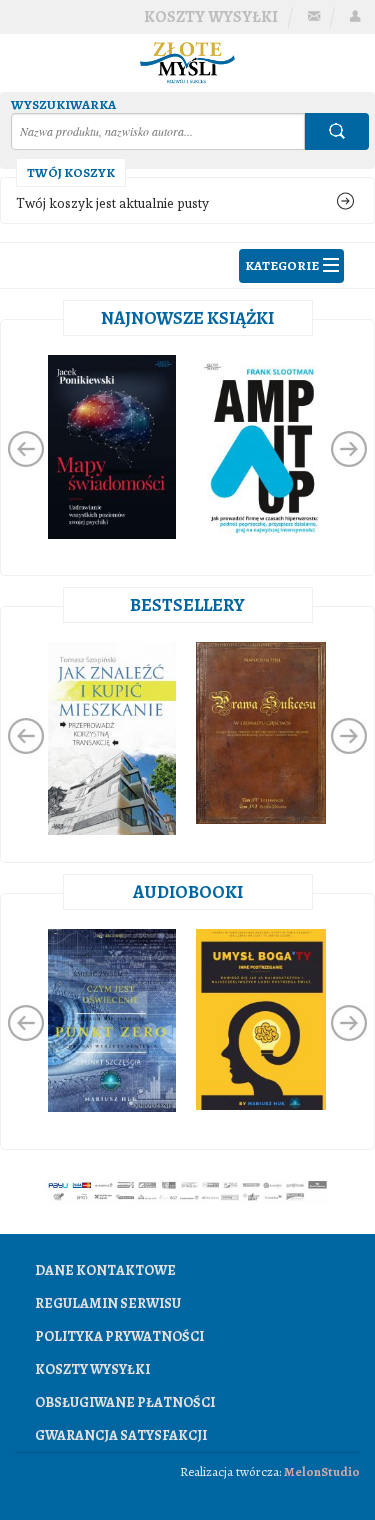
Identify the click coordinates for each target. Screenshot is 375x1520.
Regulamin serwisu (108, 1303)
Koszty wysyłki (211, 17)
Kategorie (282, 265)
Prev (26, 449)
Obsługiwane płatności (125, 1402)
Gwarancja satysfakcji (121, 1435)
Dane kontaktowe (105, 1270)
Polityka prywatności (119, 1336)
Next (349, 449)
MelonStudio (322, 1471)
